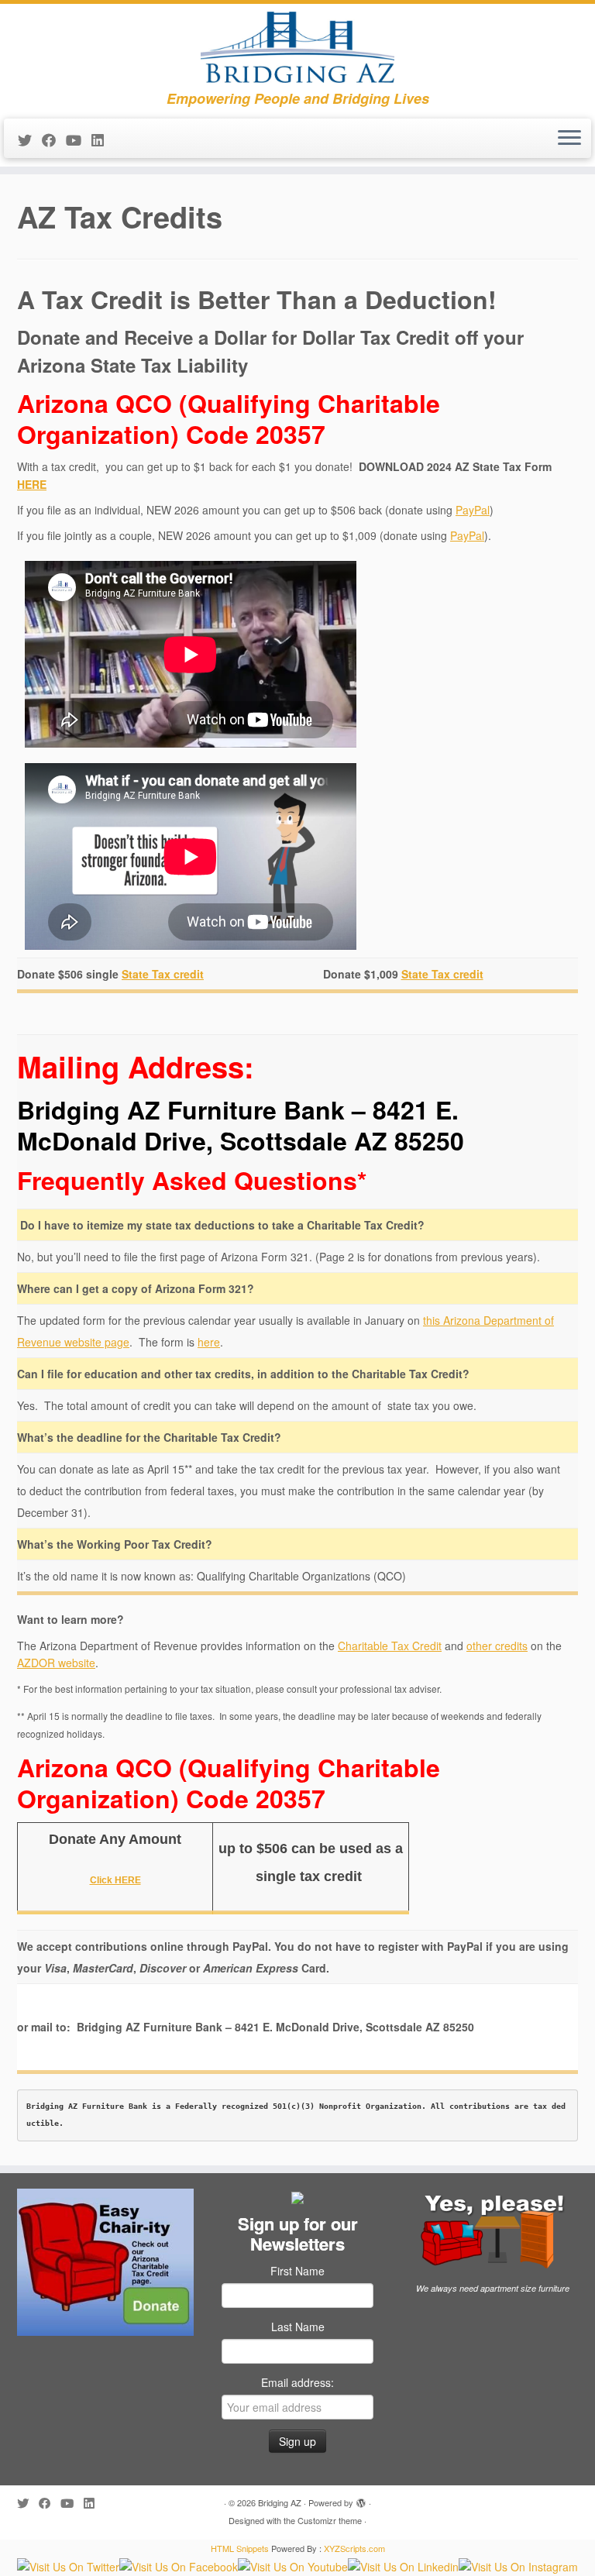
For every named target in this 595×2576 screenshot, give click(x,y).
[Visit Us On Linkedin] (403, 2565)
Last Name (298, 2327)
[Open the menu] (569, 139)
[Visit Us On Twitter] (68, 2565)
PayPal (473, 510)
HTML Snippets (240, 2548)
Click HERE (115, 1880)
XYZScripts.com (354, 2548)
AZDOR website (56, 1663)
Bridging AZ (280, 2502)
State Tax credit (163, 974)
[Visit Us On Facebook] (179, 2565)
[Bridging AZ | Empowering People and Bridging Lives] (297, 47)
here (209, 1342)
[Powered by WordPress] (361, 2499)
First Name (297, 2271)
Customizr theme (330, 2520)
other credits (497, 1646)
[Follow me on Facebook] (54, 139)
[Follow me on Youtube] (79, 139)
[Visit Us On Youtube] (293, 2565)
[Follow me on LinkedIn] (103, 139)
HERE (32, 484)
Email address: (297, 2382)
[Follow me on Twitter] (30, 139)
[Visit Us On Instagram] (518, 2565)
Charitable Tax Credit (390, 1646)
